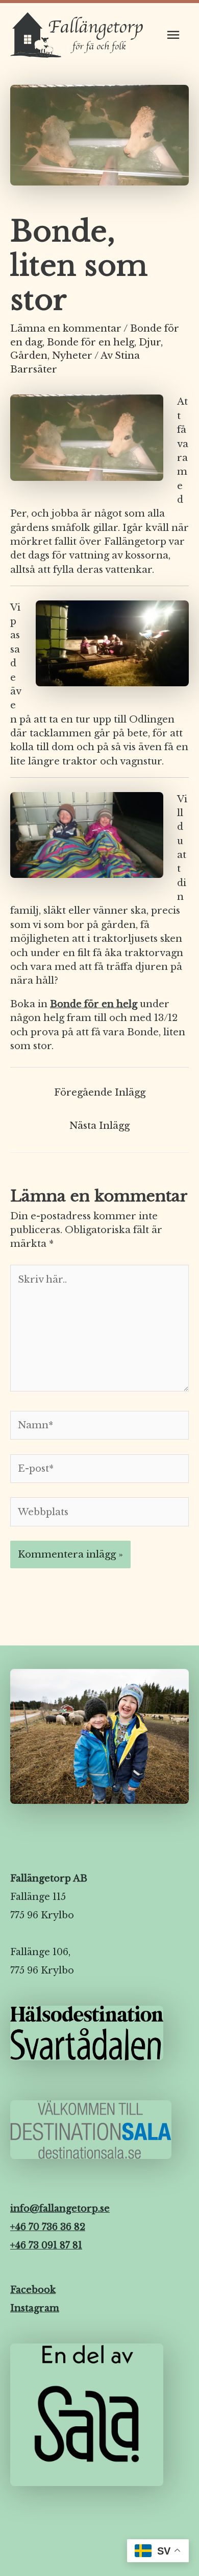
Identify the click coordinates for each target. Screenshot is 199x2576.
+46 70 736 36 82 (48, 2227)
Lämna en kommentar (66, 328)
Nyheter (72, 355)
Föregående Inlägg (100, 1092)
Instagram (35, 2308)
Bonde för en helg (91, 342)
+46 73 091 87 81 (46, 2245)
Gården (29, 355)
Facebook (33, 2290)
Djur (150, 342)
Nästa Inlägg (99, 1125)
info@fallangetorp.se (60, 2209)
